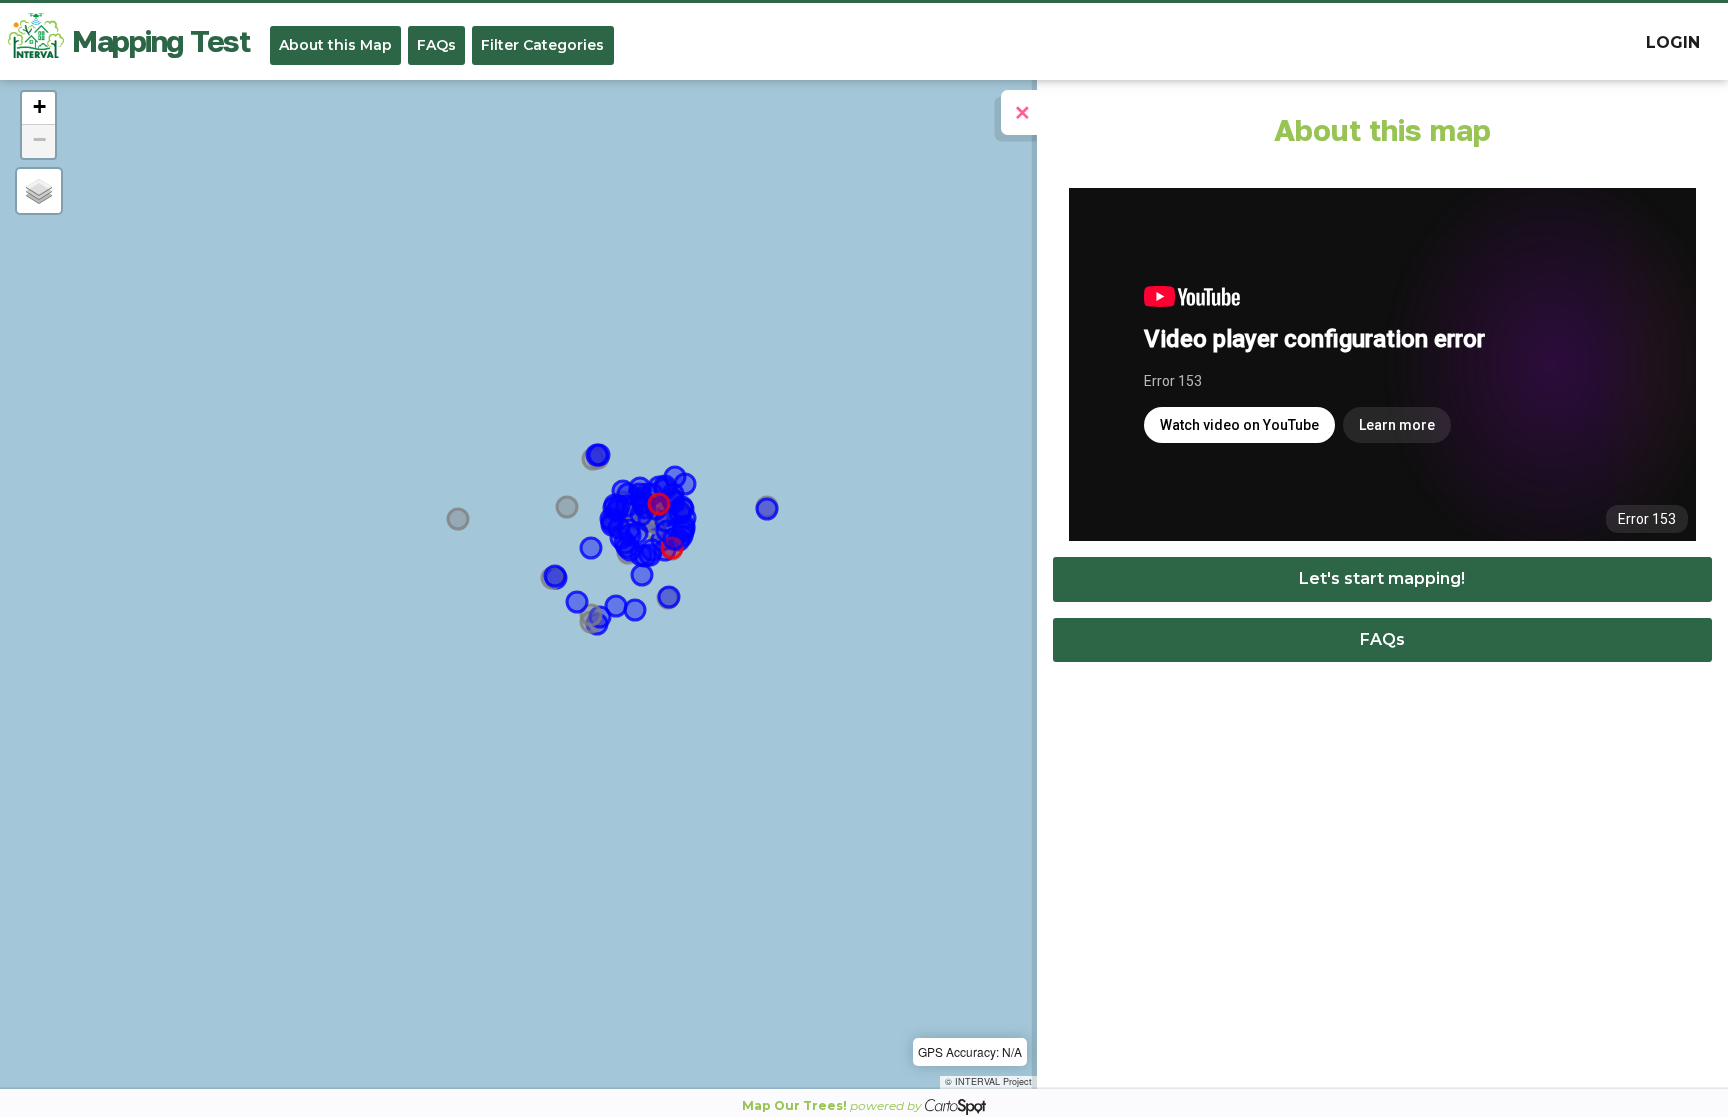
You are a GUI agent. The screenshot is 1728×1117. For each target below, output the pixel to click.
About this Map (335, 45)
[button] (38, 108)
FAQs (436, 45)
